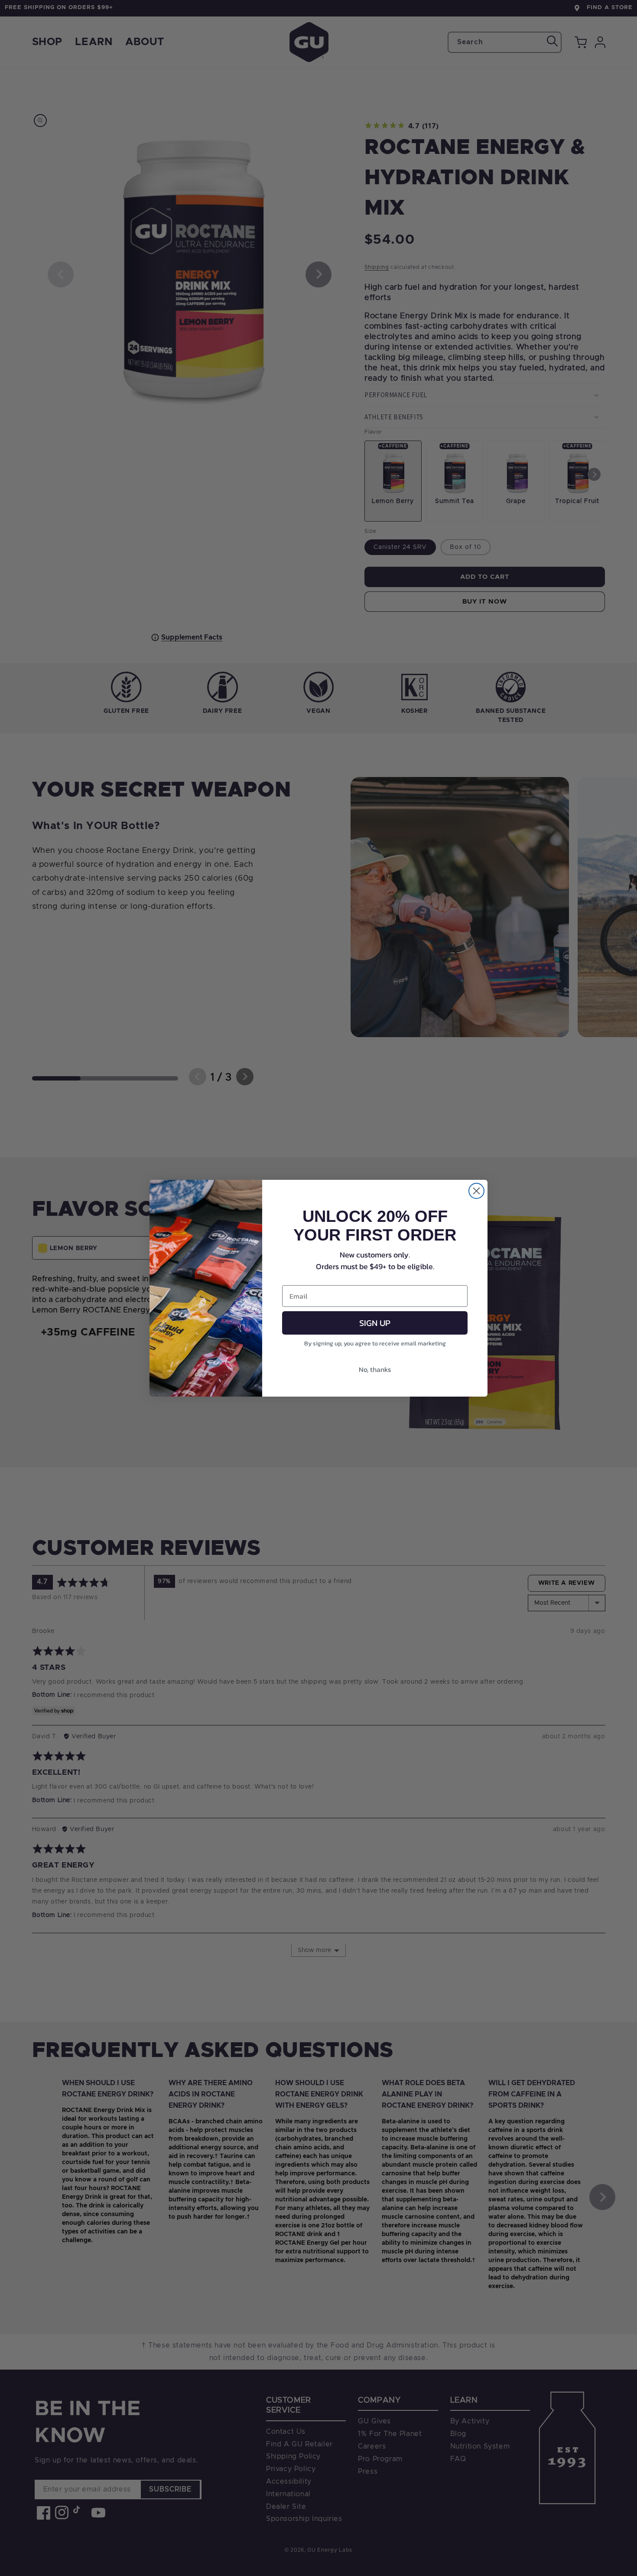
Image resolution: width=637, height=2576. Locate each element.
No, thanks (375, 1369)
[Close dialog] (476, 1191)
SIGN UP (375, 1323)
